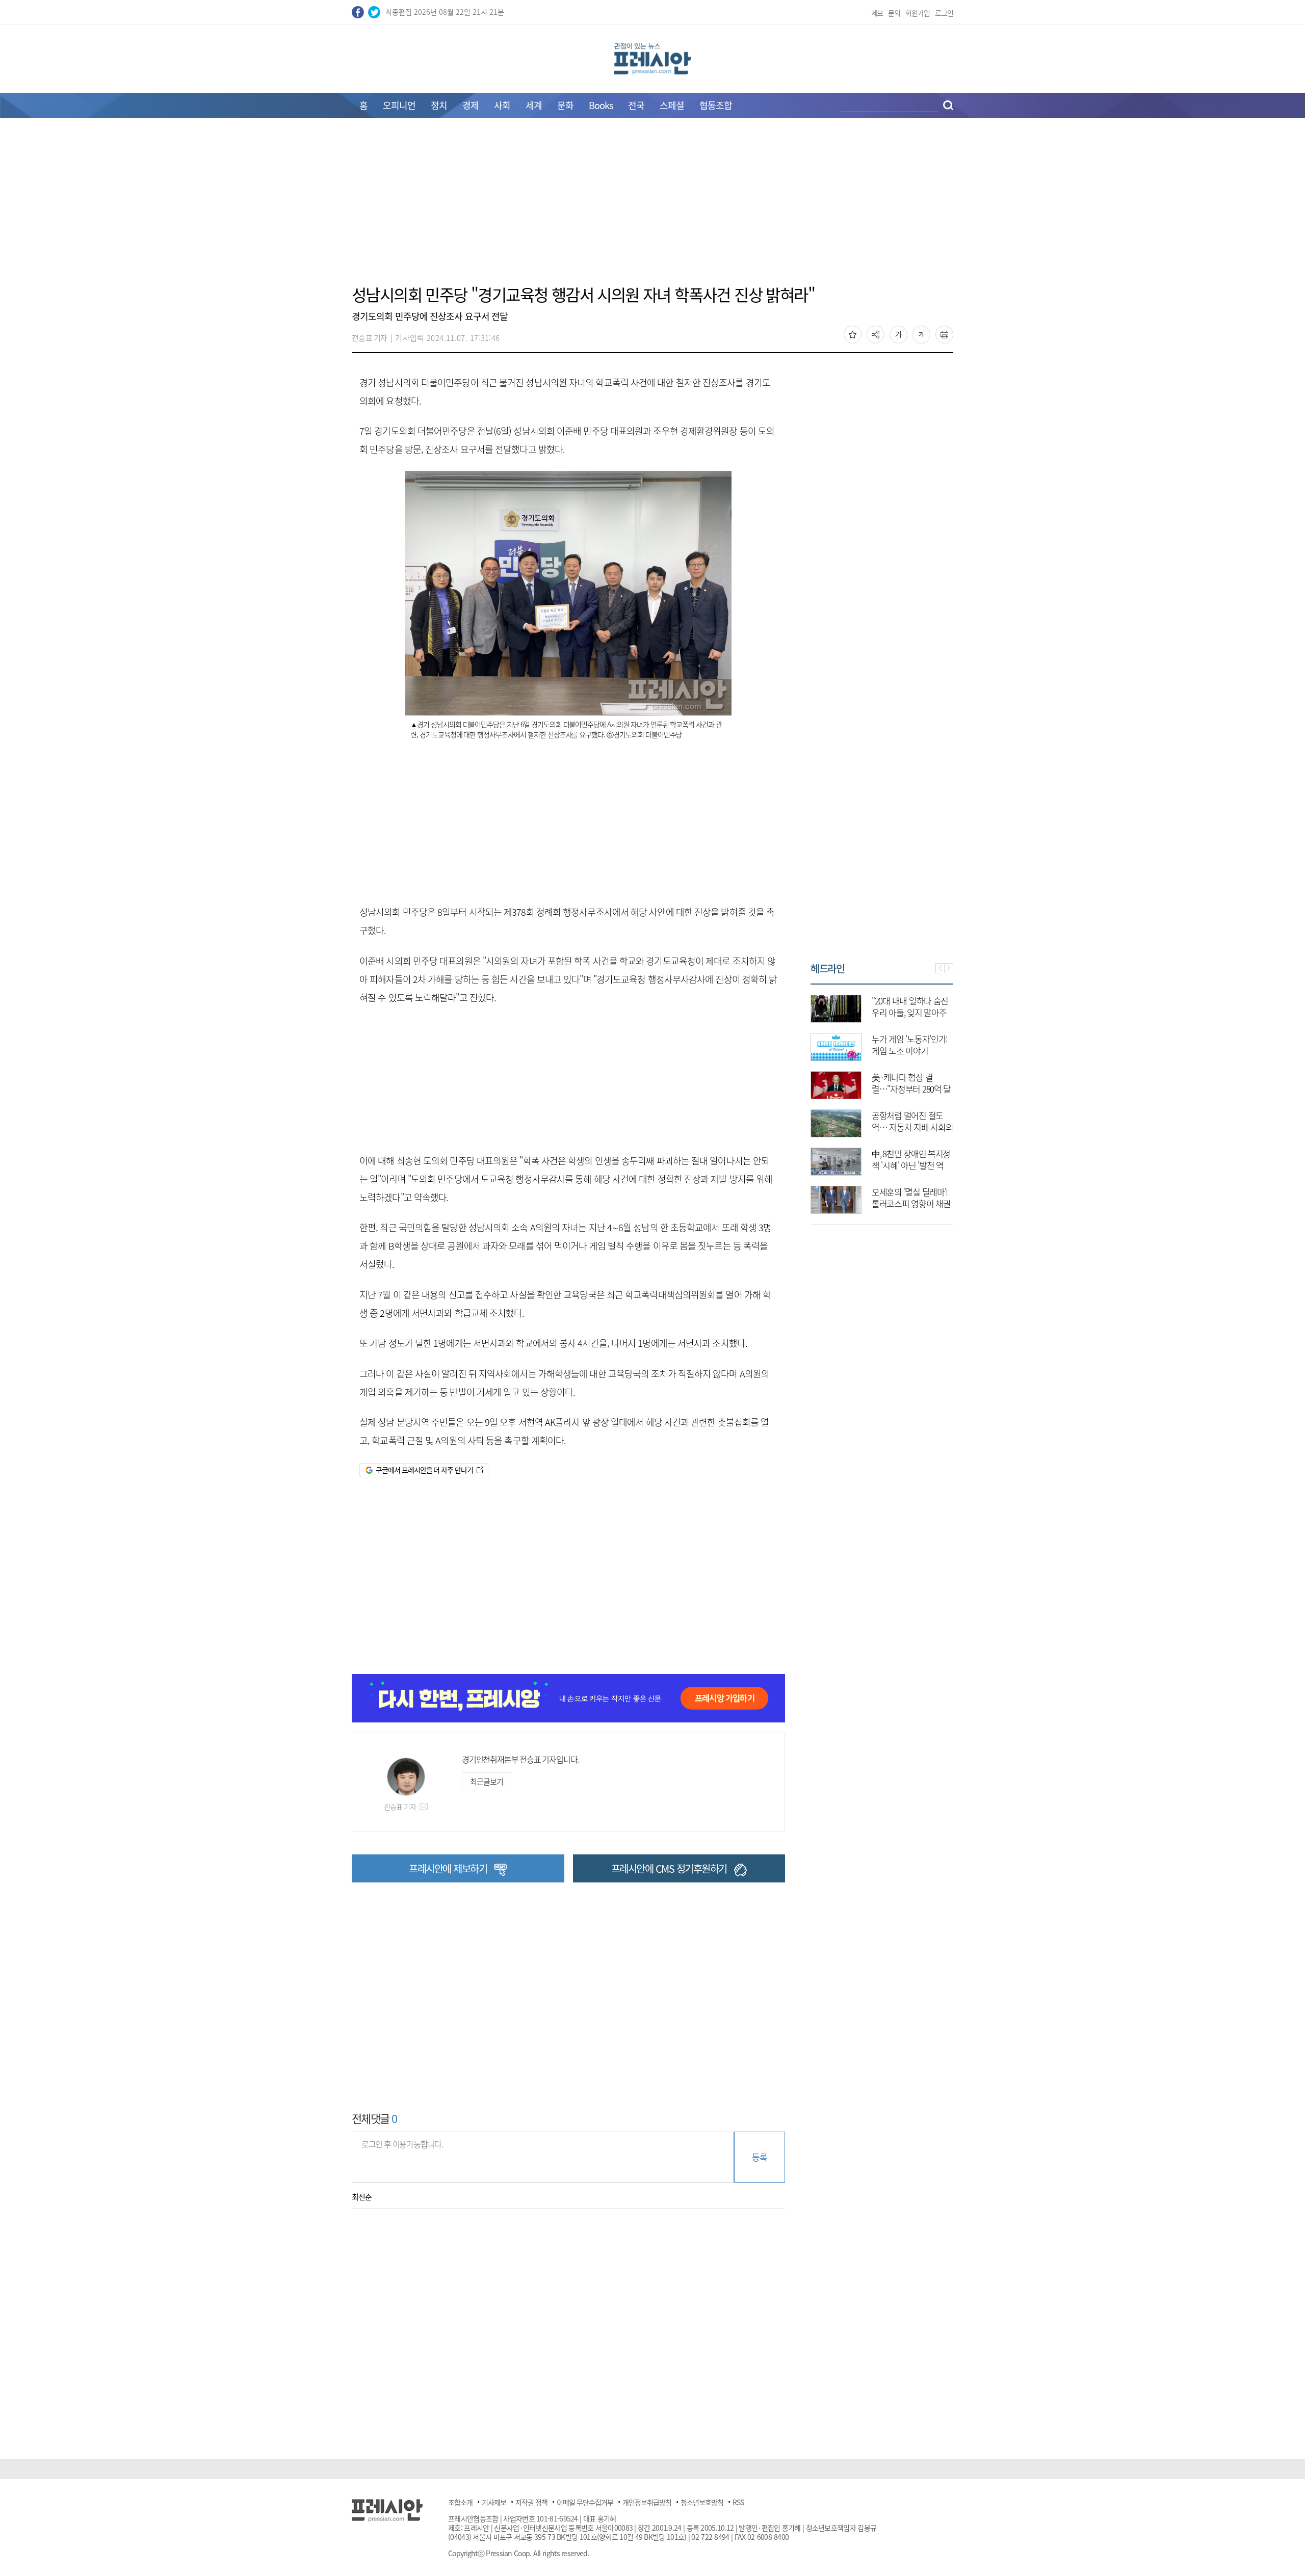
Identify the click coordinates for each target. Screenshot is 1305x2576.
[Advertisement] (652, 207)
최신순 (362, 2197)
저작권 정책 (531, 2502)
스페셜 (672, 105)
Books (601, 105)
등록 (759, 2157)
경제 (471, 105)
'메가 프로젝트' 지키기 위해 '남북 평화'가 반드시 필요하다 (910, 1012)
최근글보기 (486, 1782)
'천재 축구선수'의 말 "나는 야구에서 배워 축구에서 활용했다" (912, 1127)
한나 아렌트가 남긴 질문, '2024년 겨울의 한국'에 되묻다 (908, 1051)
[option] (882, 1099)
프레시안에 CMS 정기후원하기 (669, 1868)
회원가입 (918, 13)
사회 (502, 105)
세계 (534, 105)
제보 (877, 13)
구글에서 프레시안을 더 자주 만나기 (424, 1470)
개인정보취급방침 (647, 2502)
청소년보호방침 (702, 2502)
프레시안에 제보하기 (448, 1868)
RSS (738, 2502)
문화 (565, 105)
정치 (439, 105)
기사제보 (494, 2502)
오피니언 (399, 105)
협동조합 (716, 105)
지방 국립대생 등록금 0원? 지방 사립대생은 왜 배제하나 (910, 1203)
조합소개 (460, 2502)
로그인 (944, 13)
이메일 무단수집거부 (585, 2502)
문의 (894, 13)
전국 (636, 105)
